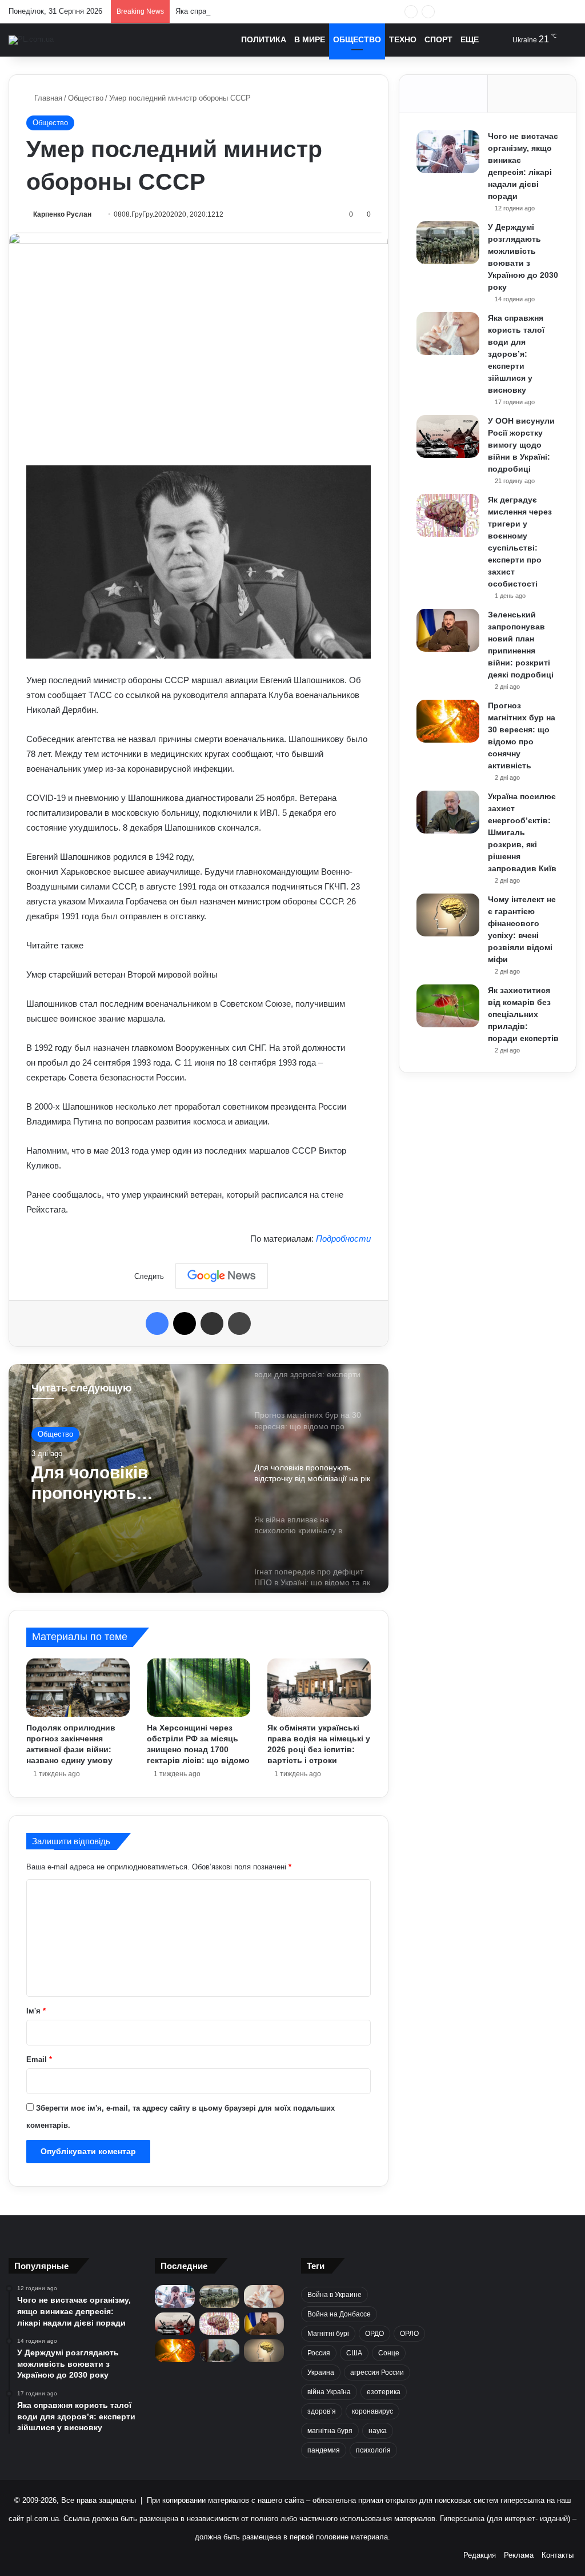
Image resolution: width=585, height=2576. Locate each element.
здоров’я (322, 2411)
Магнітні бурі (328, 2334)
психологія (373, 2450)
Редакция (480, 2555)
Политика (264, 39)
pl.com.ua (43, 2519)
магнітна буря (330, 2431)
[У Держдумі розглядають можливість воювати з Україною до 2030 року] (448, 243)
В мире (310, 39)
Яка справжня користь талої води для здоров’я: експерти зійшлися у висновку (312, 11)
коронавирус (372, 2411)
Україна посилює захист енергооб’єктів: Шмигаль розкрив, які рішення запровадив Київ (522, 832)
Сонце (389, 2353)
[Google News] (222, 1276)
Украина (321, 2372)
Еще (470, 39)
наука (378, 2431)
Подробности (343, 1239)
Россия (319, 2353)
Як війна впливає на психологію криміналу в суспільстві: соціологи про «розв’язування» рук (126, 1483)
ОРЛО (409, 2334)
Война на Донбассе (339, 2314)
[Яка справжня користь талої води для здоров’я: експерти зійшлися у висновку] (448, 334)
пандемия (324, 2450)
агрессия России (377, 2372)
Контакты (558, 2555)
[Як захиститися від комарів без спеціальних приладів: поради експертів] (448, 1006)
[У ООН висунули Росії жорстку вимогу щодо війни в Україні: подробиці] (448, 436)
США (354, 2353)
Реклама (519, 2555)
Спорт (438, 39)
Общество (357, 39)
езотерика (384, 2392)
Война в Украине (334, 2295)
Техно (403, 39)
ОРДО (374, 2334)
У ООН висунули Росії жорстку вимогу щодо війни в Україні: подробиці (521, 445)
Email (39, 2059)
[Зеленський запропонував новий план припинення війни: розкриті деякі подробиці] (448, 630)
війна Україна (329, 2392)
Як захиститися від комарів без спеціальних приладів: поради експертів (523, 1014)
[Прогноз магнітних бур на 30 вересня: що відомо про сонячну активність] (448, 721)
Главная (47, 98)
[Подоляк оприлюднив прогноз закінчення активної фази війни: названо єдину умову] (78, 1688)
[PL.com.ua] (31, 40)
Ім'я (36, 2011)
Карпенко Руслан (62, 214)
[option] (199, 1478)
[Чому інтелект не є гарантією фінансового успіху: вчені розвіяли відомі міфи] (448, 915)
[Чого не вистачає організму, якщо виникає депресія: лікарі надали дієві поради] (448, 152)
